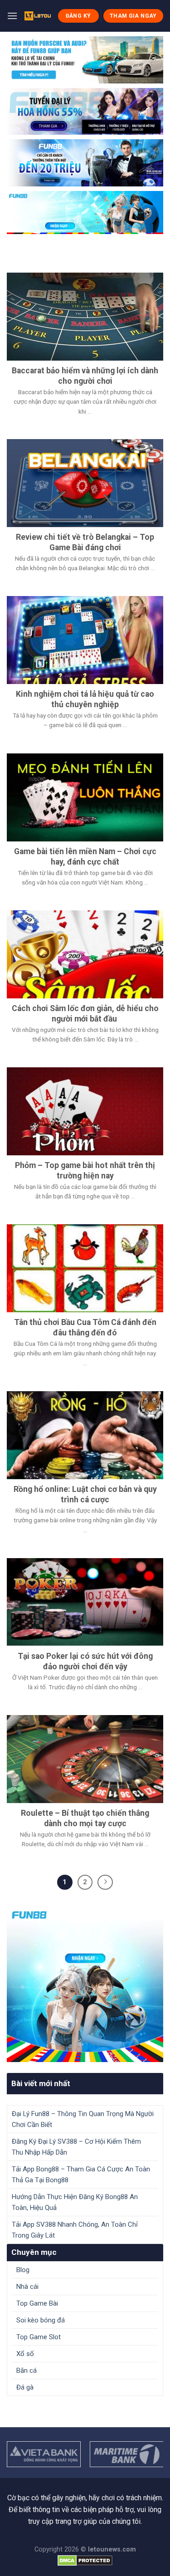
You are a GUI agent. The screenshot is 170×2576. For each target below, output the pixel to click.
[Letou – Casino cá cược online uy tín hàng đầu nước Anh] (38, 16)
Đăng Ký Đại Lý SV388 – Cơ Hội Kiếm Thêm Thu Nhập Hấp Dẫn (76, 2147)
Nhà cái (27, 2287)
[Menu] (12, 16)
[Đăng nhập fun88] (85, 213)
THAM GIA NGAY (133, 16)
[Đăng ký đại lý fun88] (85, 60)
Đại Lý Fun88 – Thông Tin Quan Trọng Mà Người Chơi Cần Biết (83, 2119)
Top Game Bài (37, 2303)
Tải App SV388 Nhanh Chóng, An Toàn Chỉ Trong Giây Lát (75, 2230)
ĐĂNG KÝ (78, 16)
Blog (23, 2270)
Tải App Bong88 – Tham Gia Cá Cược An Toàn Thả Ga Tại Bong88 (81, 2175)
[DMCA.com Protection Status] (85, 2560)
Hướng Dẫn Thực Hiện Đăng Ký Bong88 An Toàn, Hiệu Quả (75, 2202)
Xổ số (25, 2354)
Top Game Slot (39, 2337)
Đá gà (25, 2387)
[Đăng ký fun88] (85, 1984)
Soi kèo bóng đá (41, 2320)
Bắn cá (27, 2371)
